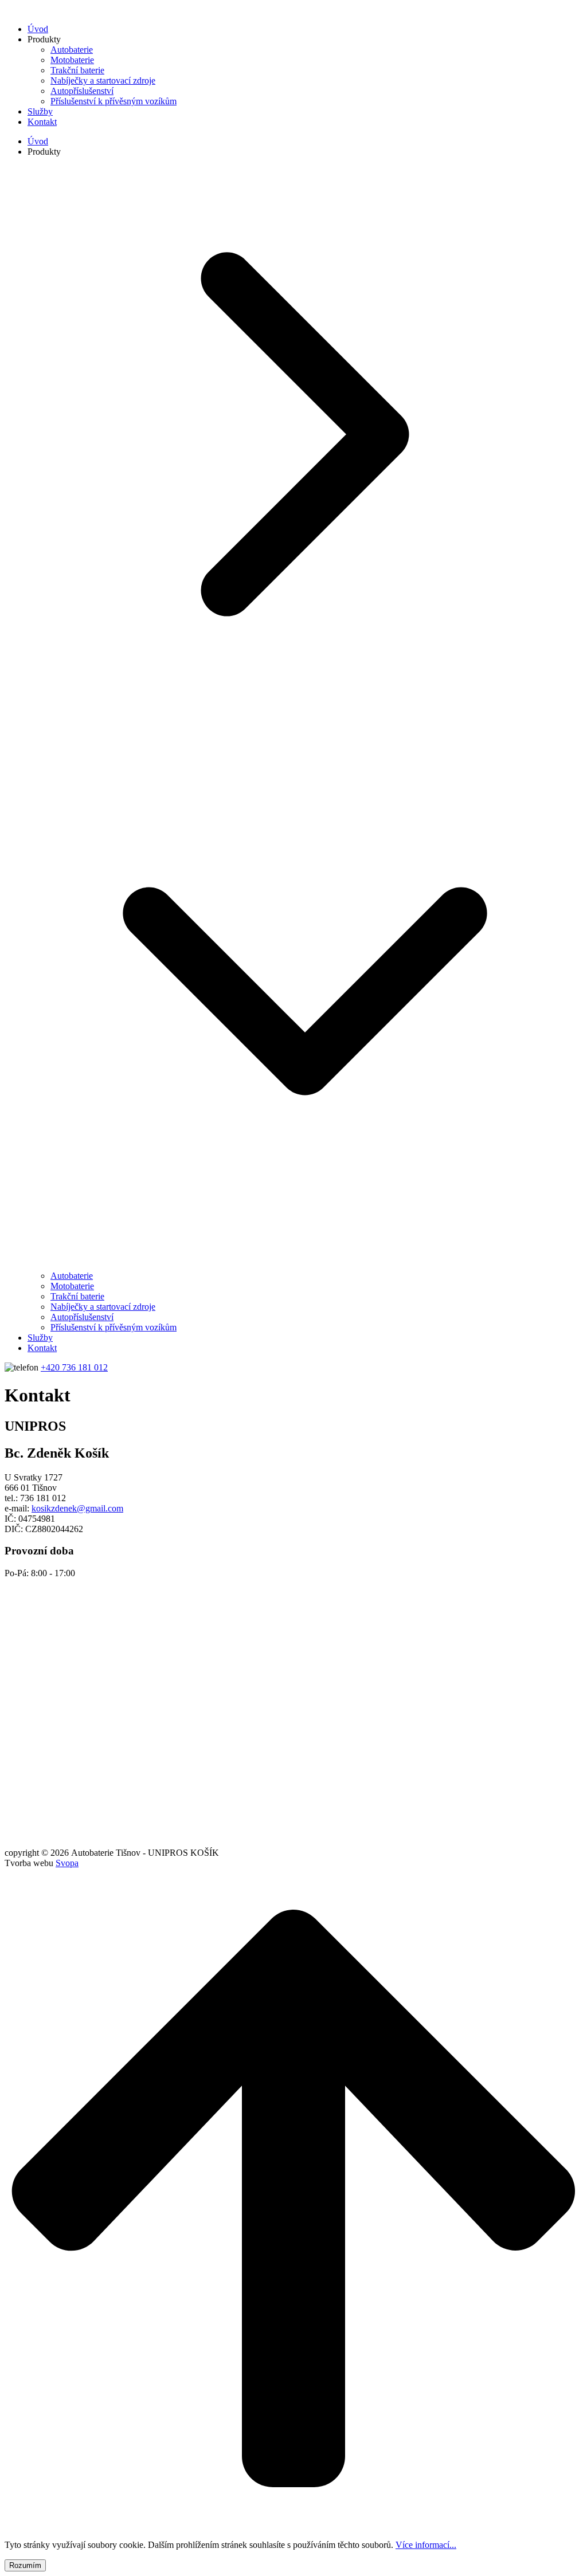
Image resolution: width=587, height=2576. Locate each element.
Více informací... (426, 2545)
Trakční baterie (77, 70)
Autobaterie (72, 50)
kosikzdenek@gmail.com (77, 1508)
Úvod (38, 29)
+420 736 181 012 (74, 1367)
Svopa (67, 1863)
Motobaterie (72, 60)
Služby (40, 111)
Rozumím (25, 2565)
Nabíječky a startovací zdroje (103, 80)
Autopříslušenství (82, 91)
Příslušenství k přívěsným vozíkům (114, 101)
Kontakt (42, 122)
